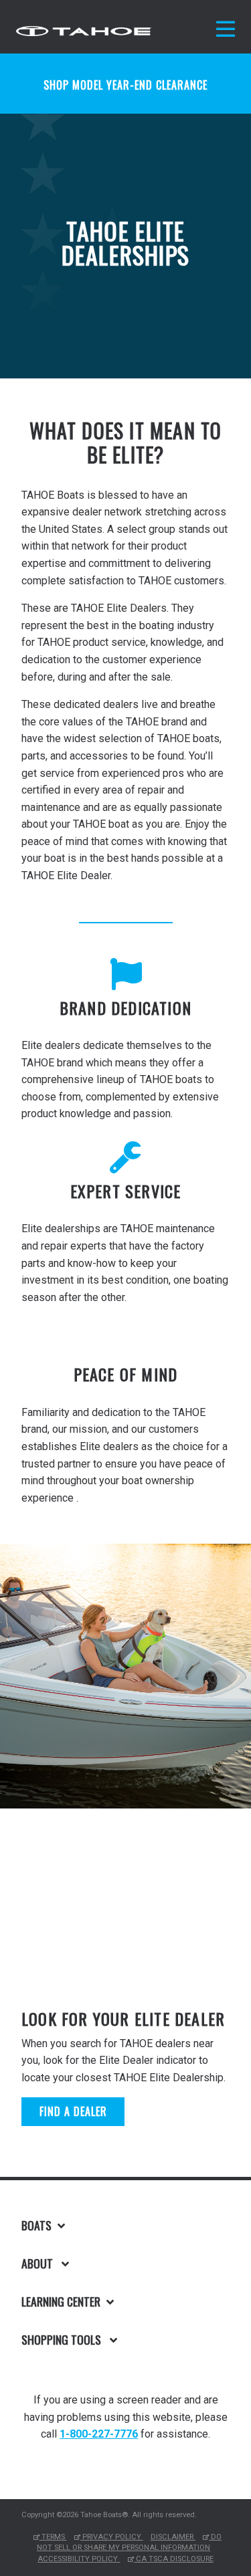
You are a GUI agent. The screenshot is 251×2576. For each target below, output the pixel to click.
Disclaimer (173, 2537)
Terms (53, 2537)
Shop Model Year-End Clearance (125, 85)
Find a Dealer (73, 2111)
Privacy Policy (112, 2537)
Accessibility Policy (79, 2559)
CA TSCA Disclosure (174, 2559)
